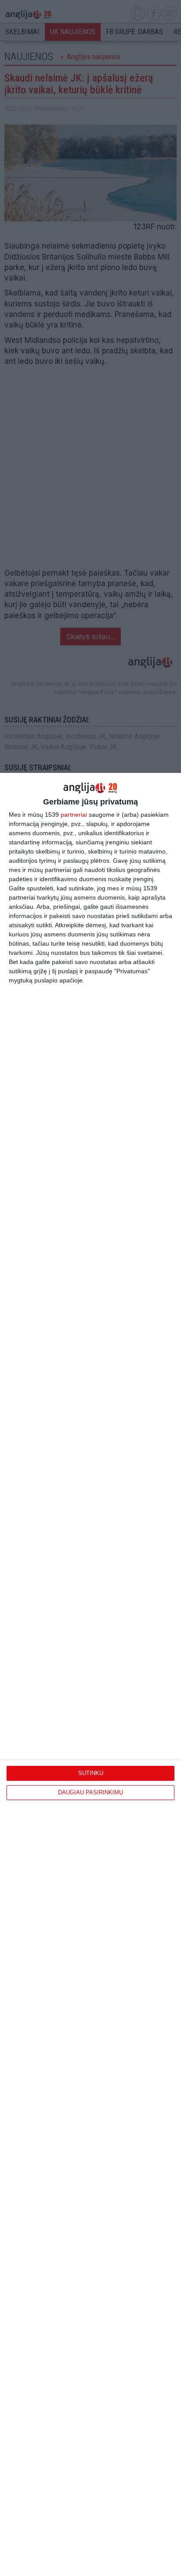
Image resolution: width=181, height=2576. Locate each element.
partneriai (74, 815)
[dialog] (90, 1674)
